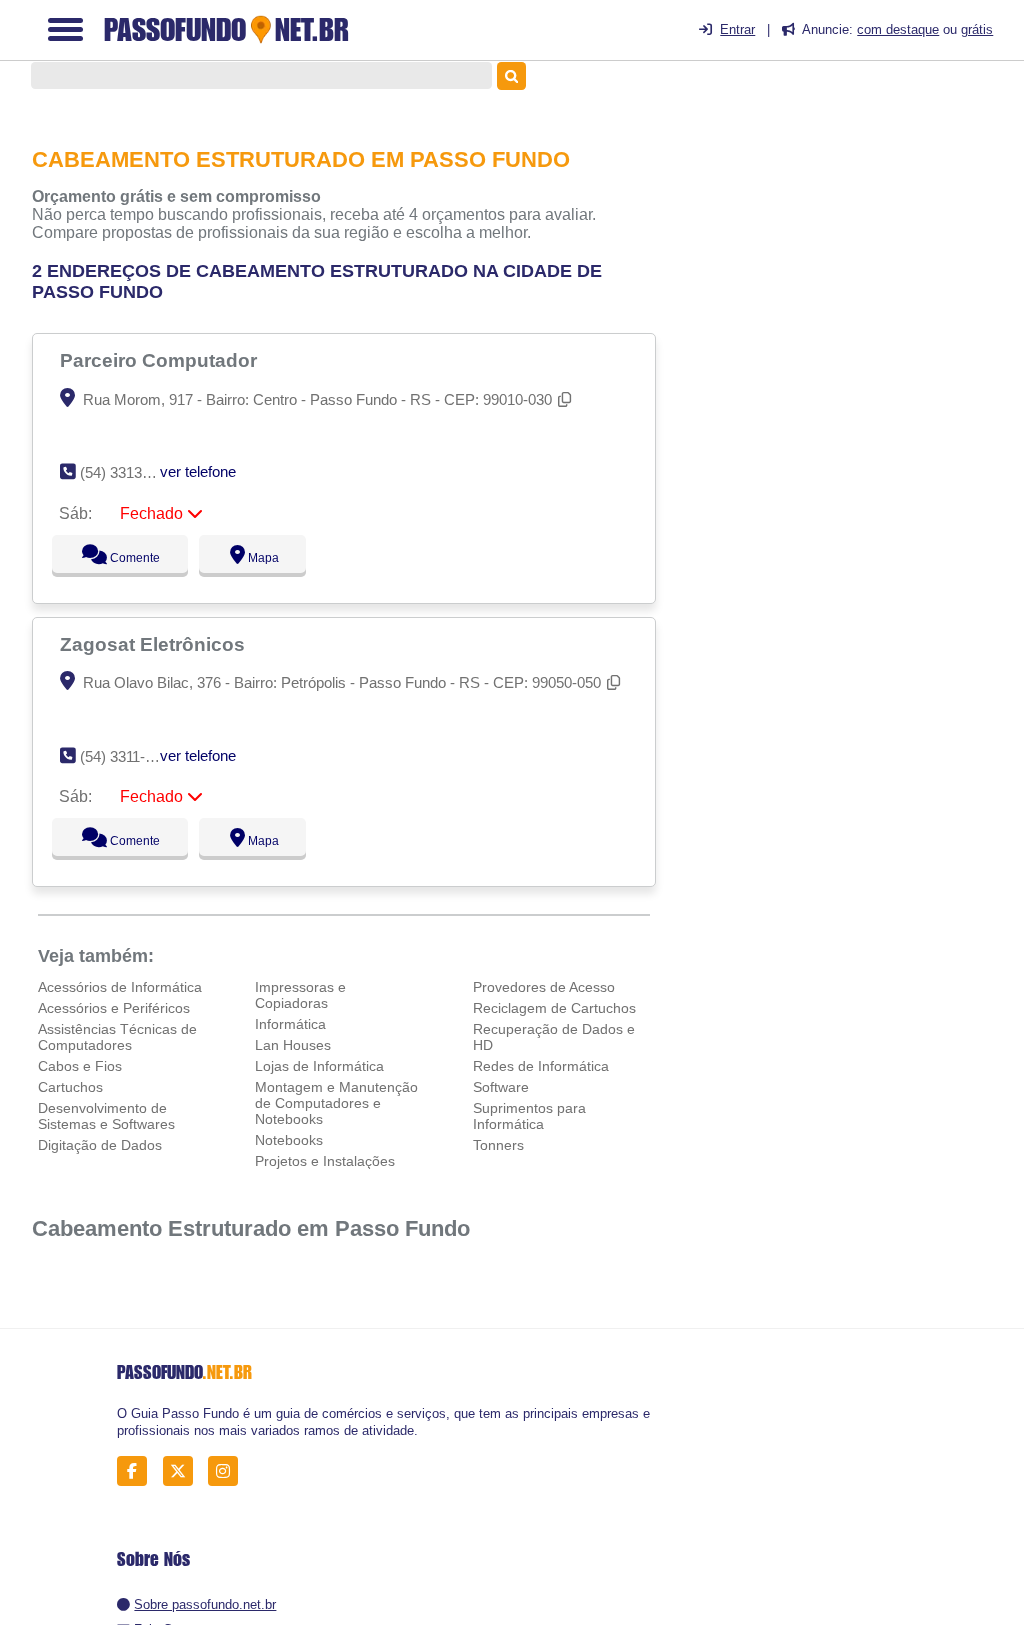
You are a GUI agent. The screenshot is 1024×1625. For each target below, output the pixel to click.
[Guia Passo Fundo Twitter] (183, 1470)
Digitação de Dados (100, 1145)
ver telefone (198, 471)
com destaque (898, 29)
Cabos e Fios (80, 1066)
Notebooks (289, 1140)
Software (501, 1087)
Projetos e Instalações (325, 1161)
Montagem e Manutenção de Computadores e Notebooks (336, 1103)
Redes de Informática (541, 1066)
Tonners (498, 1145)
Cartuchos (70, 1087)
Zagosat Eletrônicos (155, 644)
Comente (121, 558)
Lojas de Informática (319, 1066)
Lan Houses (293, 1045)
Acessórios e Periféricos (114, 1008)
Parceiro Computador (161, 360)
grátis (977, 29)
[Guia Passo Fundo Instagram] (228, 1470)
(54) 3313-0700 (129, 472)
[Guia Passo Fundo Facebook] (137, 1470)
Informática (290, 1024)
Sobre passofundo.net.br (205, 1604)
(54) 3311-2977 (128, 756)
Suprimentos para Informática (529, 1116)
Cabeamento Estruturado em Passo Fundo (251, 1228)
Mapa (258, 558)
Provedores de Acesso (544, 987)
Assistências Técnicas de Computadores (117, 1037)
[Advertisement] (858, 231)
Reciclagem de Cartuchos (554, 1008)
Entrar (737, 29)
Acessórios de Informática (120, 987)
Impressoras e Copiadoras (300, 995)
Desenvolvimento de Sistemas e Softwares (106, 1116)
